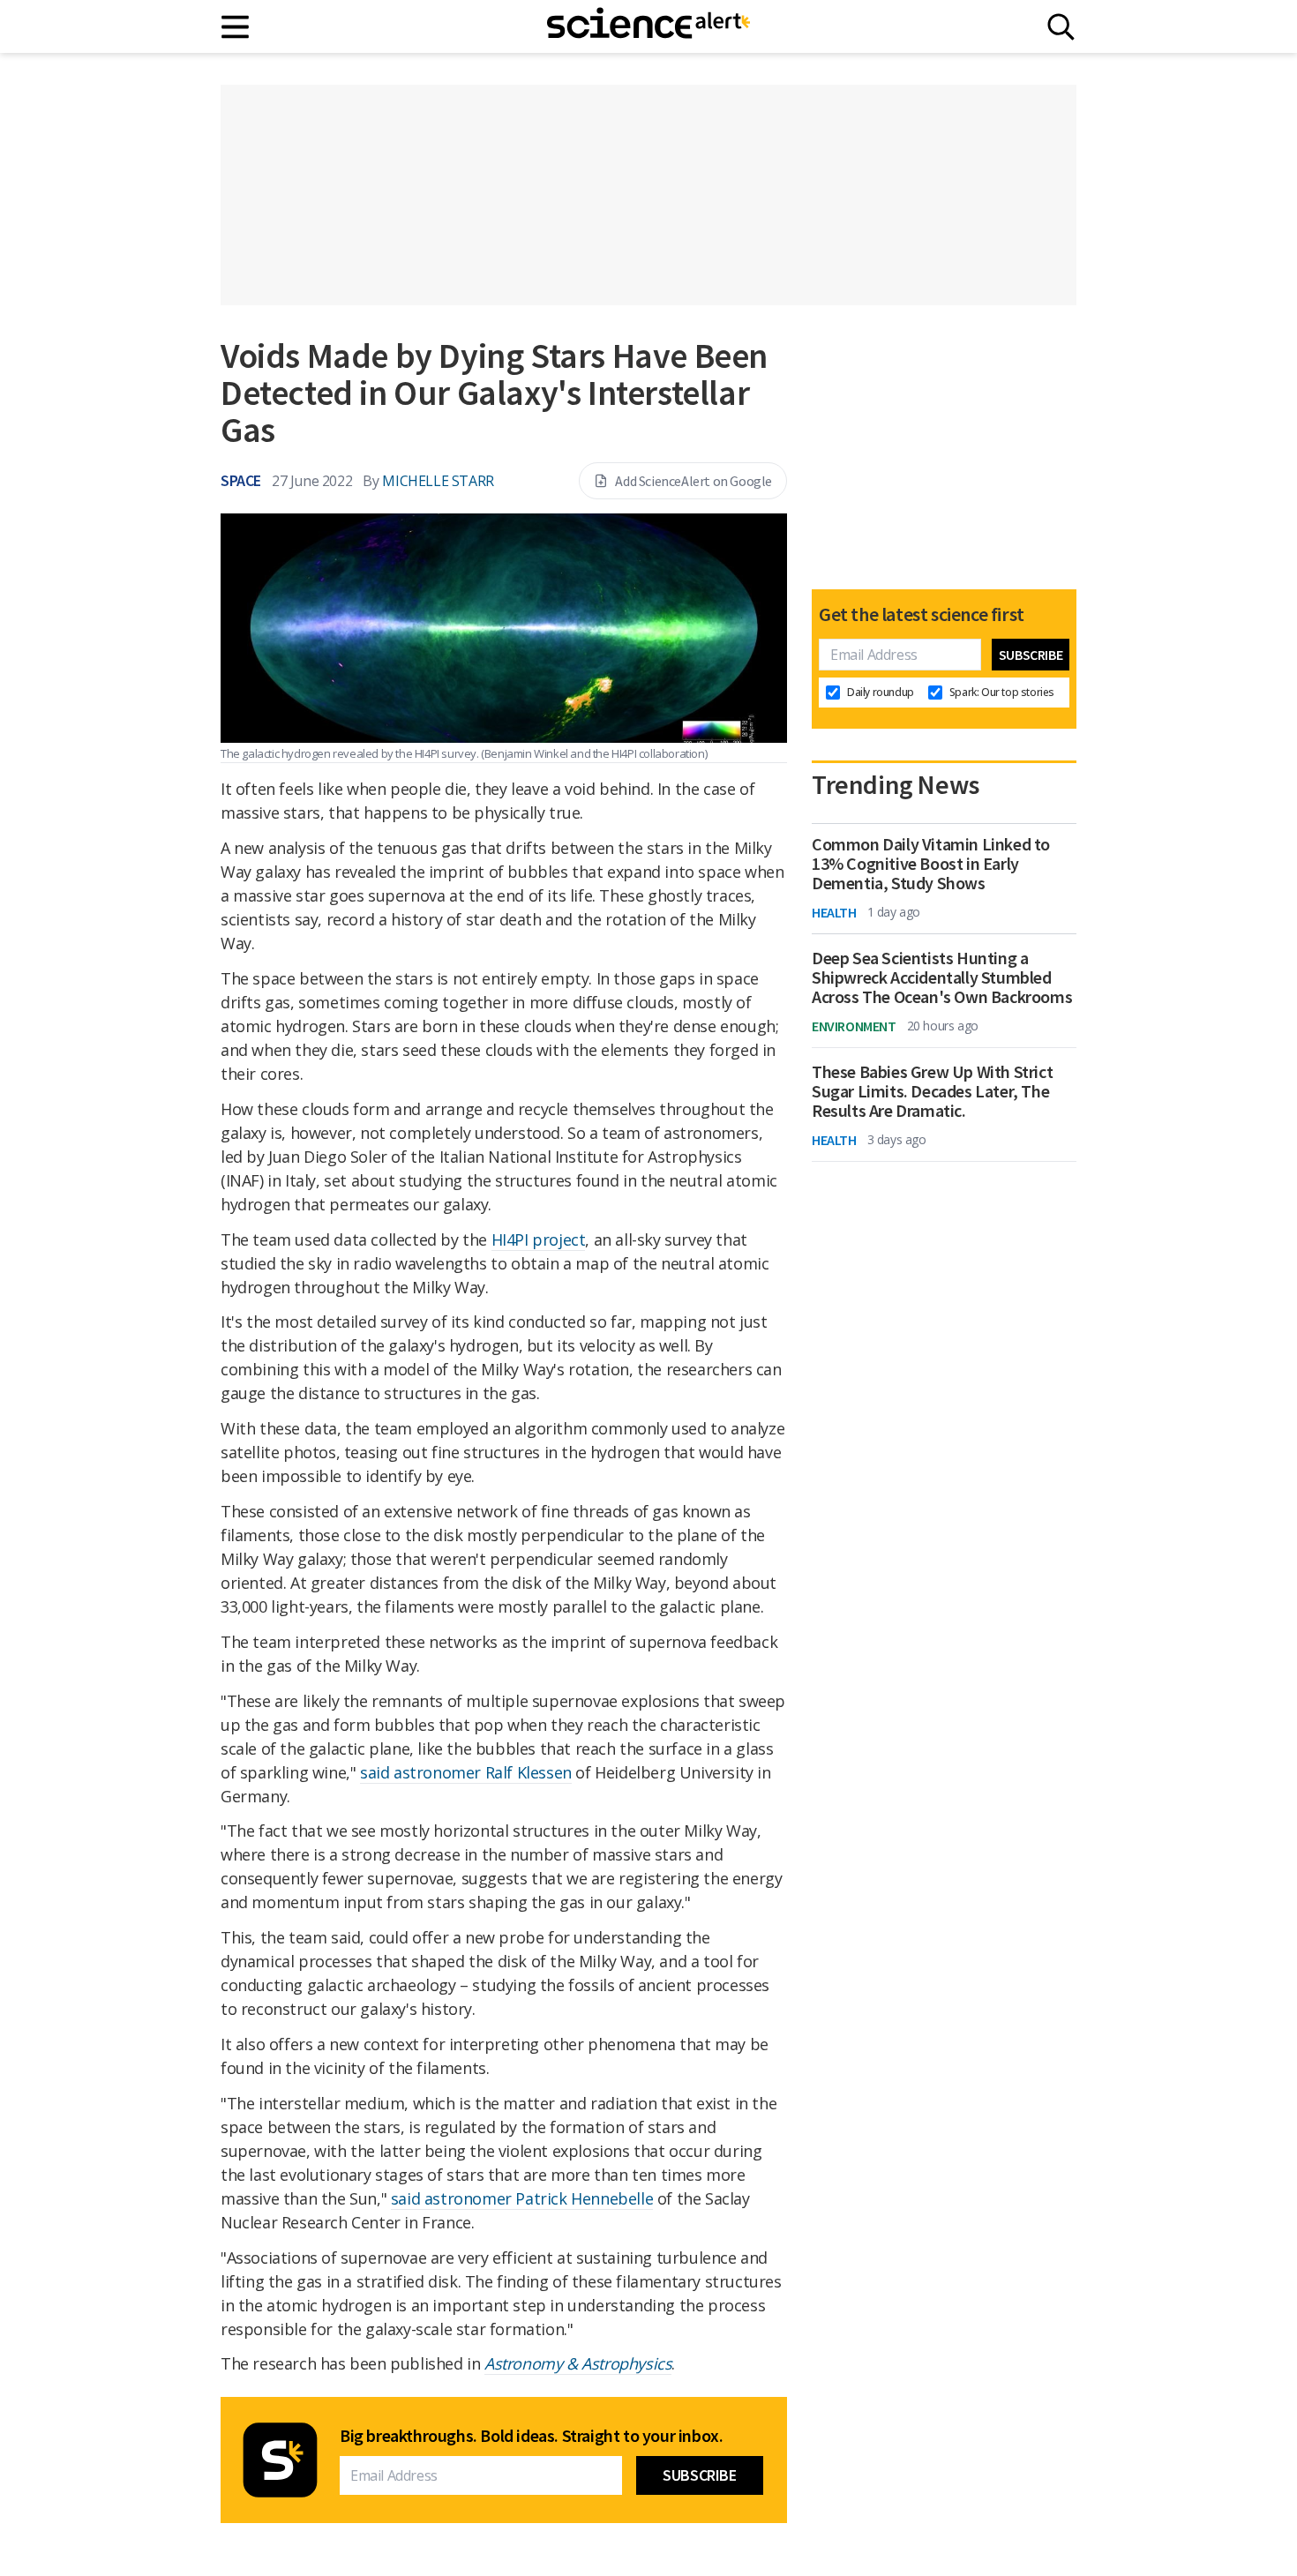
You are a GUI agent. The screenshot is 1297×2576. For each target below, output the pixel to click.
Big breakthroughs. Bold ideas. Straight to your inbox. (531, 2436)
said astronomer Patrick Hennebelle (522, 2198)
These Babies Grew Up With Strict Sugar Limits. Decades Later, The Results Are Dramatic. (932, 1091)
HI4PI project (539, 1239)
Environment (854, 1026)
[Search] (1061, 27)
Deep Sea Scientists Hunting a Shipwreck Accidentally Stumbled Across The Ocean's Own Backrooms (942, 977)
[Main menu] (236, 27)
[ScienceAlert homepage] (648, 26)
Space (241, 480)
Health (834, 912)
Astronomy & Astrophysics (578, 2363)
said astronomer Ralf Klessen (466, 1772)
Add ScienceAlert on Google (693, 481)
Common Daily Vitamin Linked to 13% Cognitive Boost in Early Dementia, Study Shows (931, 864)
